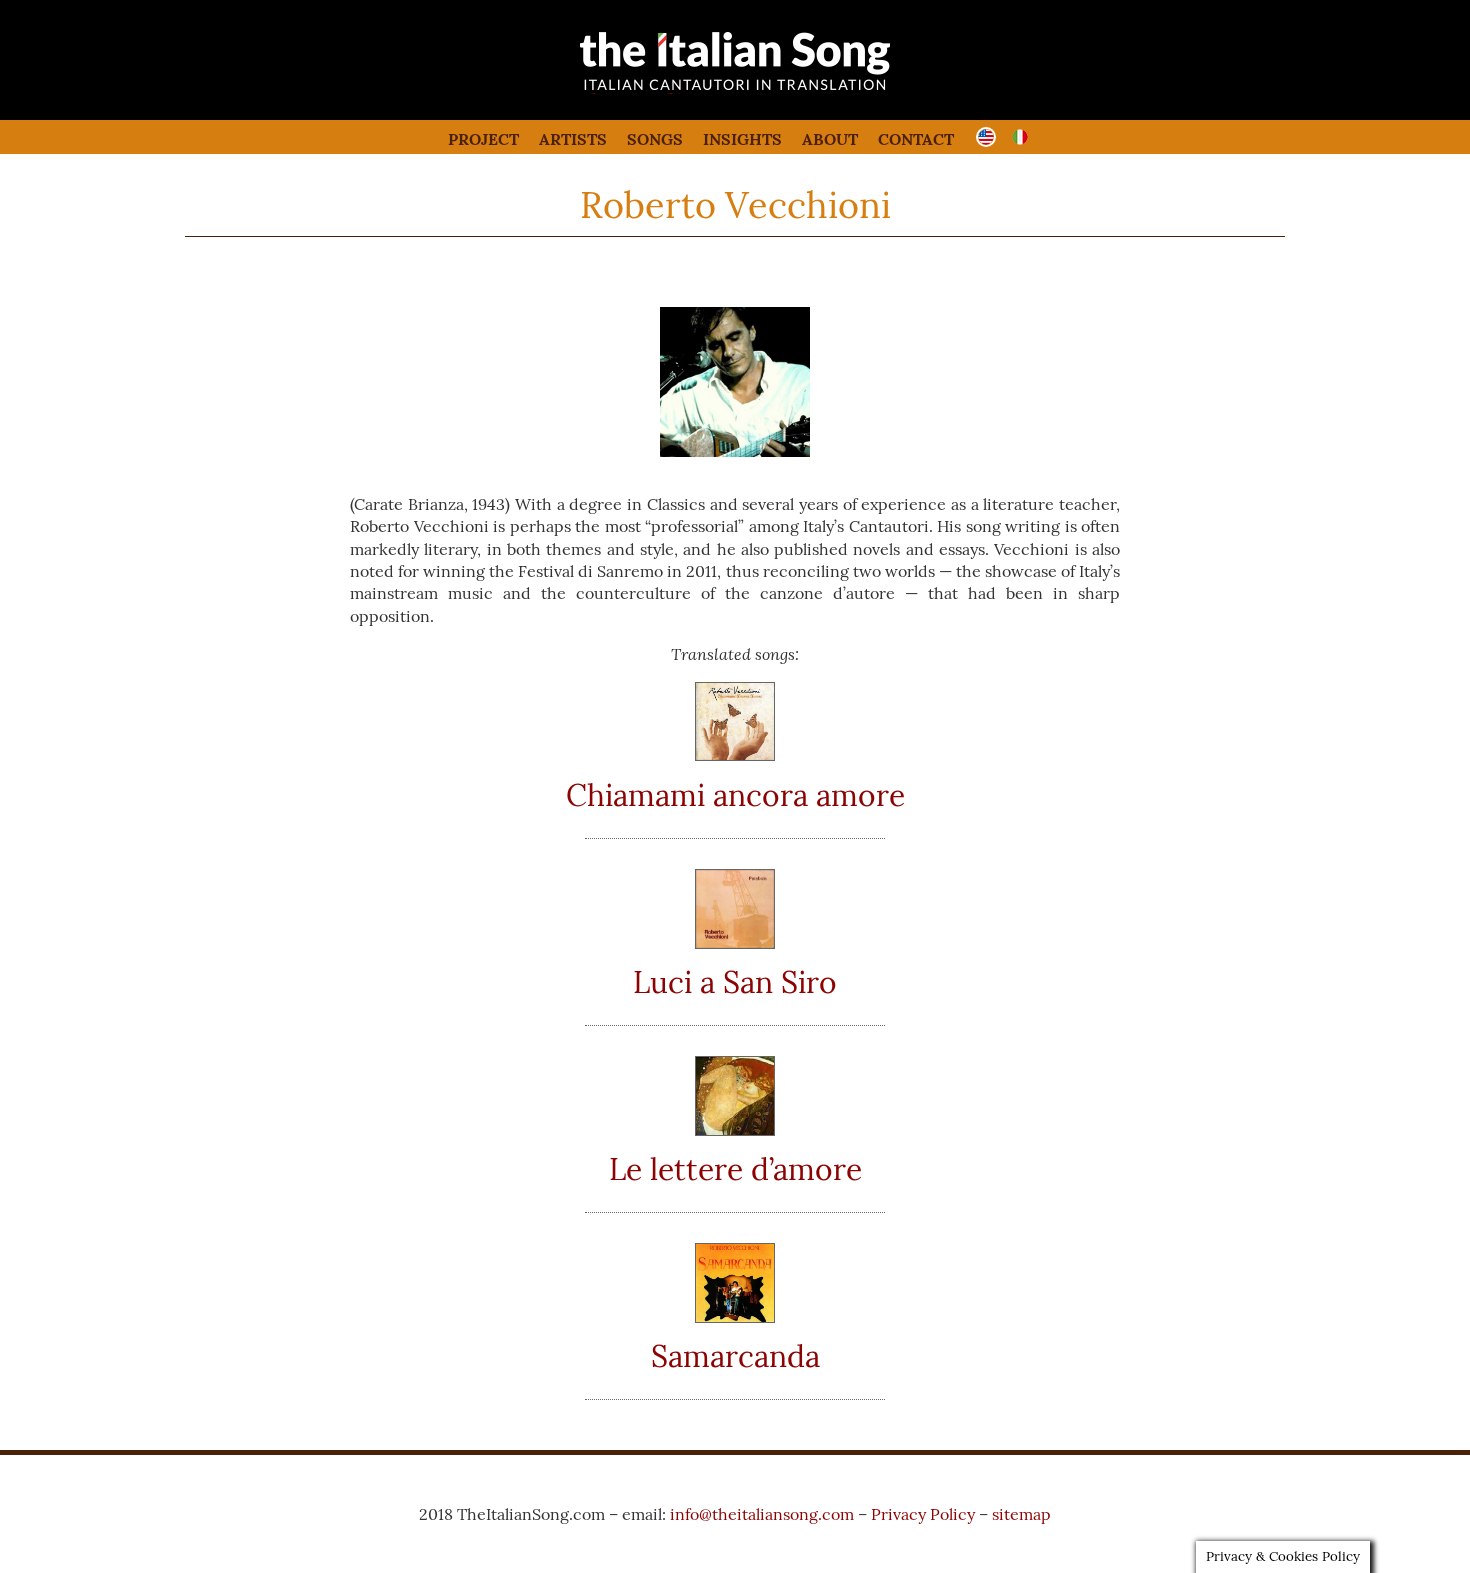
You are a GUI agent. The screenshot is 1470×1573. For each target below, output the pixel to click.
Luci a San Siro (735, 982)
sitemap (1021, 1514)
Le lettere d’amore (735, 1169)
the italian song (684, 90)
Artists (573, 139)
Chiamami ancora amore (735, 795)
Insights (742, 139)
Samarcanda (735, 1356)
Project (483, 139)
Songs (655, 139)
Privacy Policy (923, 1514)
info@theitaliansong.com (762, 1514)
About (830, 139)
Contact (916, 139)
